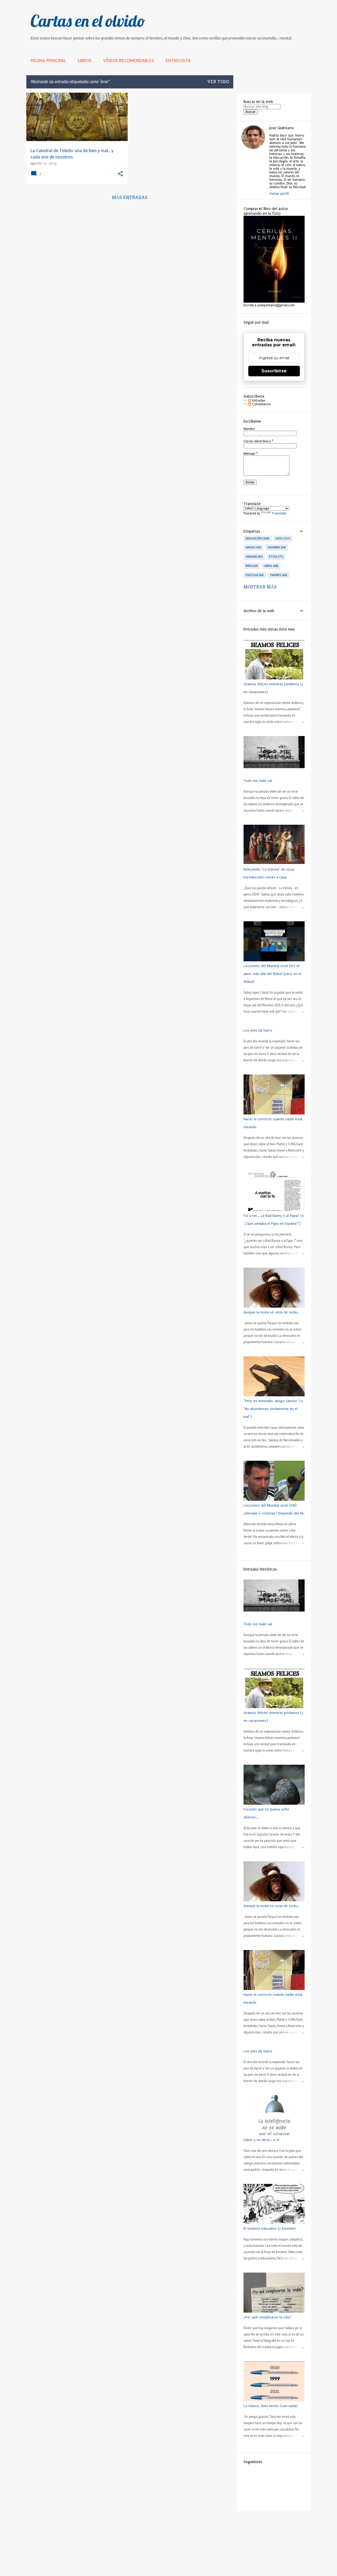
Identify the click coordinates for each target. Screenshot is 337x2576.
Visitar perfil (279, 194)
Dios (283, 538)
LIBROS (85, 61)
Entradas (258, 401)
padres (278, 575)
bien (251, 566)
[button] (120, 174)
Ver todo (218, 82)
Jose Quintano (282, 128)
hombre (276, 547)
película (254, 575)
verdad (254, 557)
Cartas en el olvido (88, 21)
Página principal (48, 61)
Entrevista (178, 61)
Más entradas (130, 198)
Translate (279, 513)
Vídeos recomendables (129, 61)
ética (276, 557)
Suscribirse (274, 371)
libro (271, 566)
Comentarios (261, 404)
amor (253, 547)
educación (257, 538)
